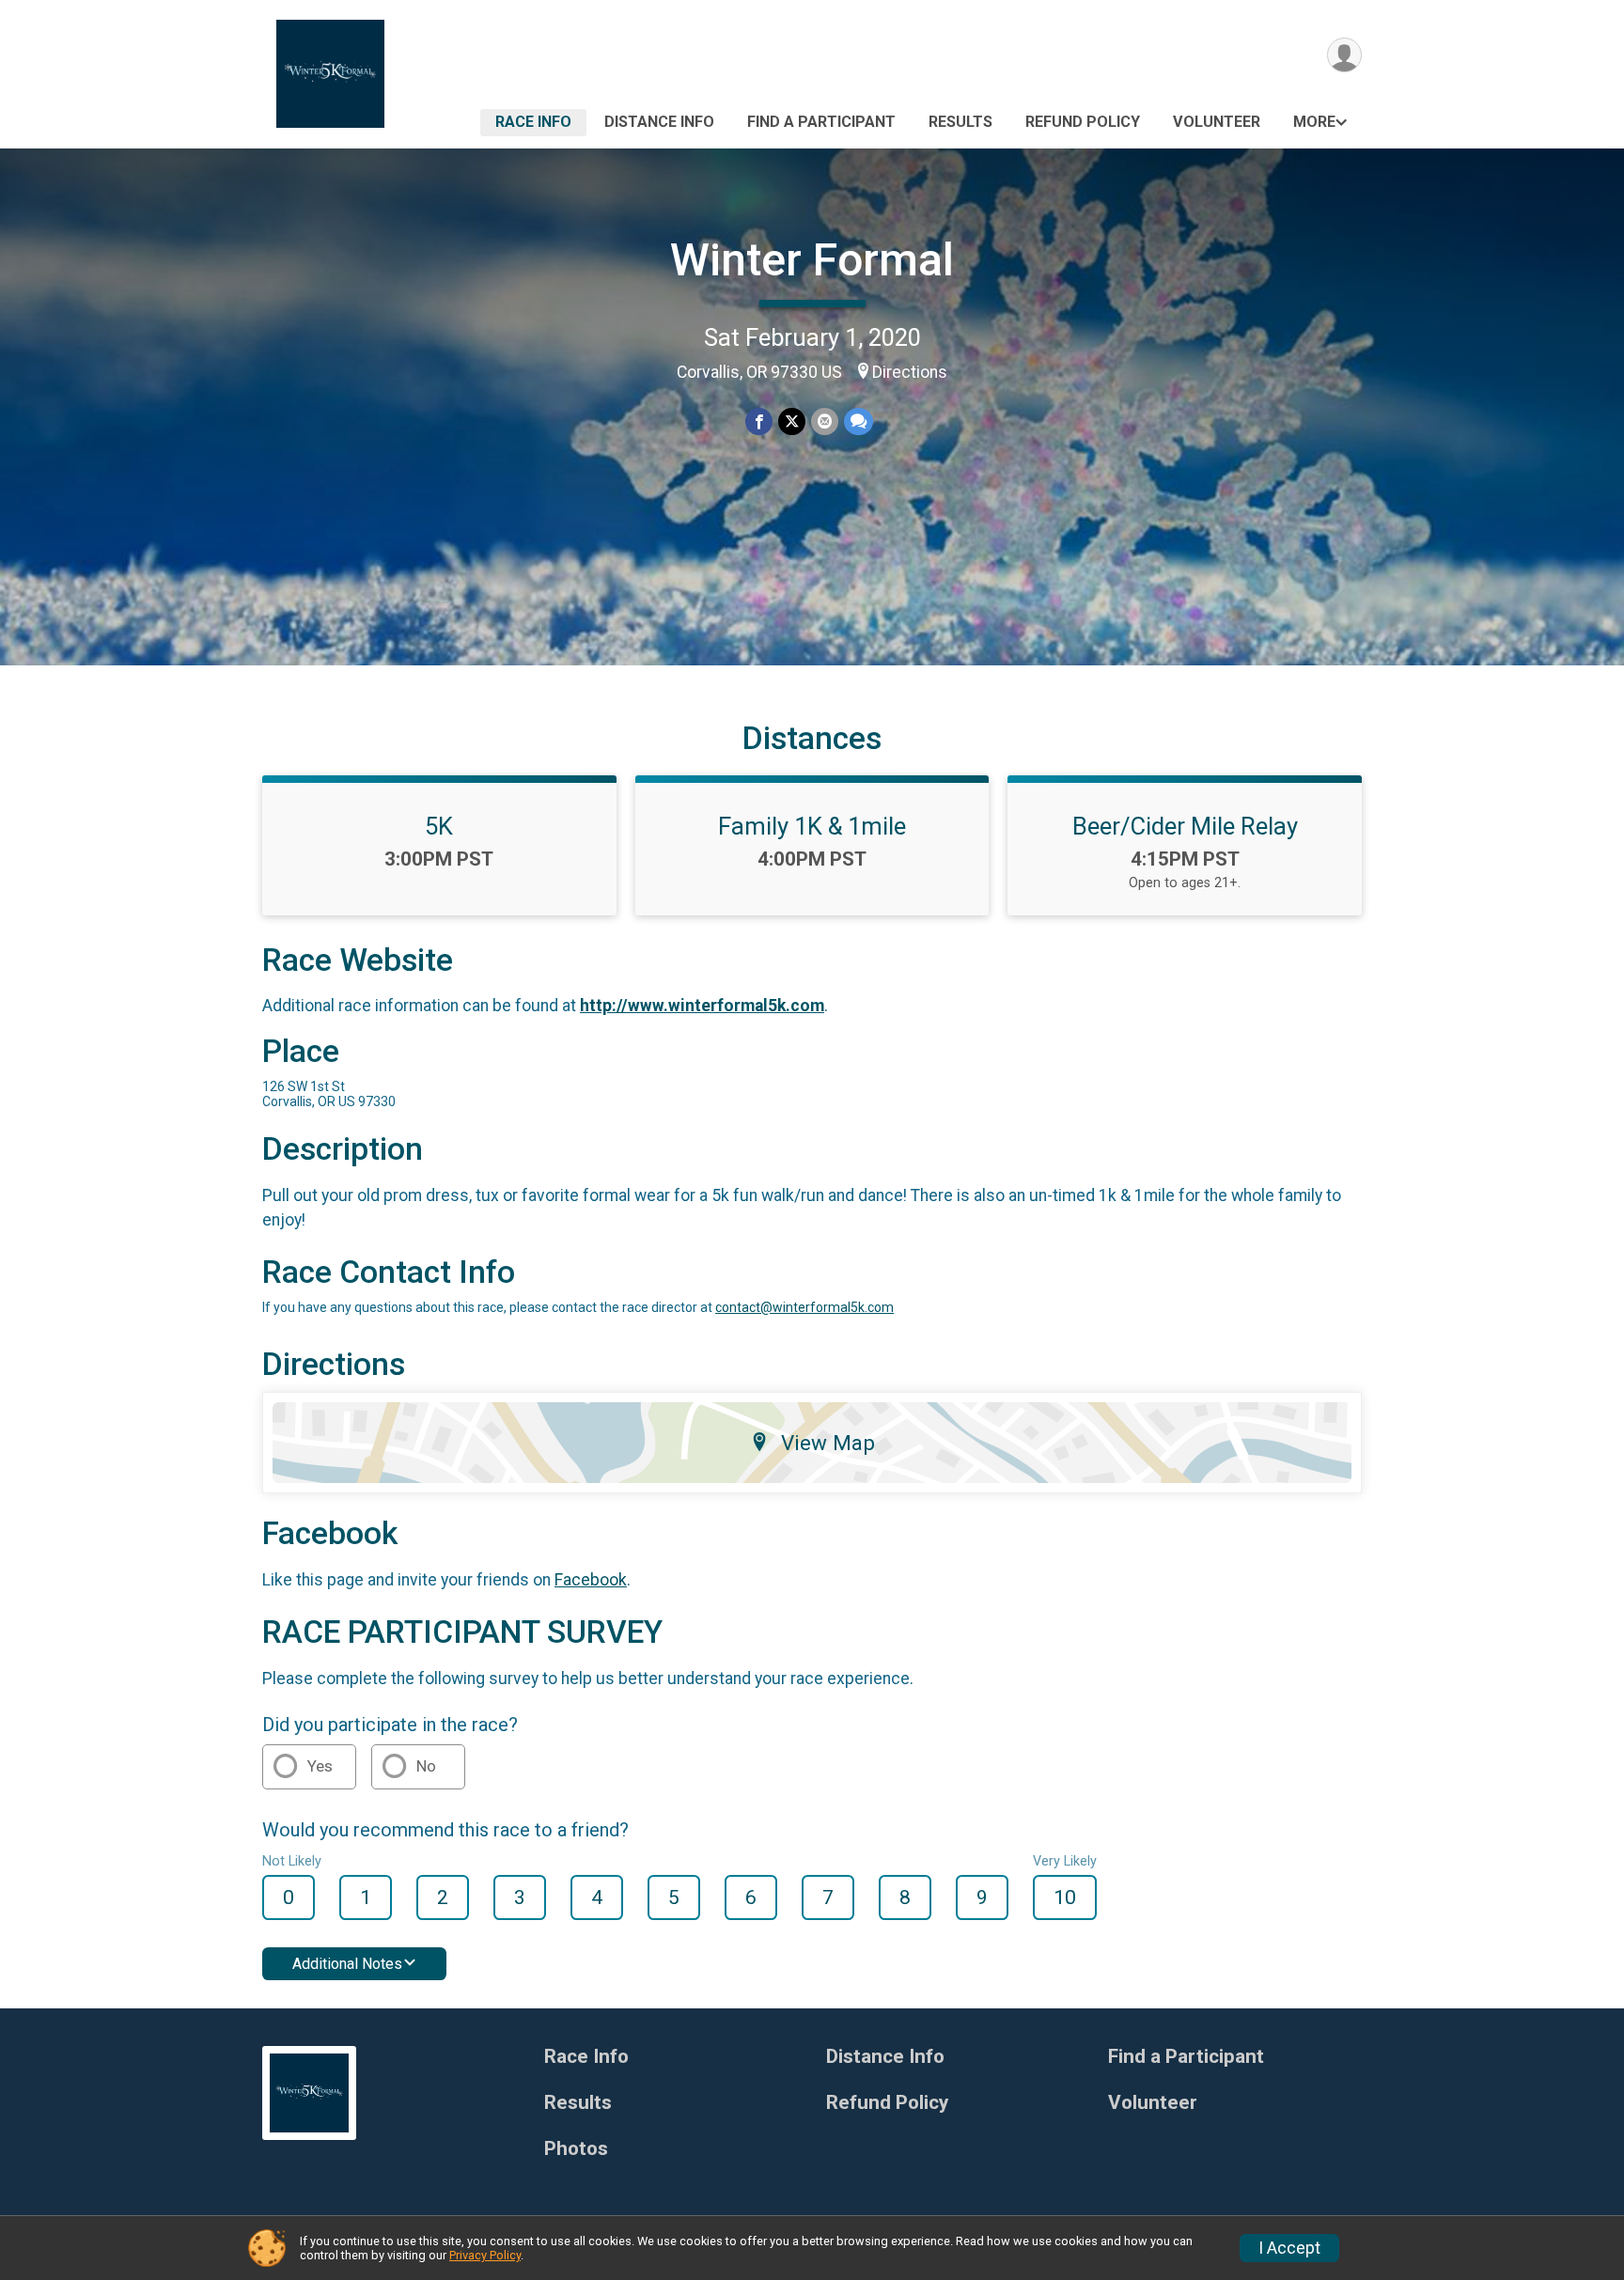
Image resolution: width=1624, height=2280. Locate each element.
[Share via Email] (825, 422)
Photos (576, 2149)
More (1314, 122)
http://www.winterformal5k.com (702, 1006)
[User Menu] (1344, 55)
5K (439, 826)
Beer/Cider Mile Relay (1185, 826)
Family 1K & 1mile (812, 826)
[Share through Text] (859, 422)
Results (960, 122)
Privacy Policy (485, 2255)
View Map (828, 1443)
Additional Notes (347, 1964)
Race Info (533, 122)
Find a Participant (821, 122)
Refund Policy (1083, 122)
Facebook (591, 1580)
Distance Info (659, 122)
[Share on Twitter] (792, 422)
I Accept (1289, 2248)
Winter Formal (812, 260)
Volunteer (1217, 122)
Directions (910, 372)
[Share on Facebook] (759, 422)
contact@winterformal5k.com (804, 1307)
